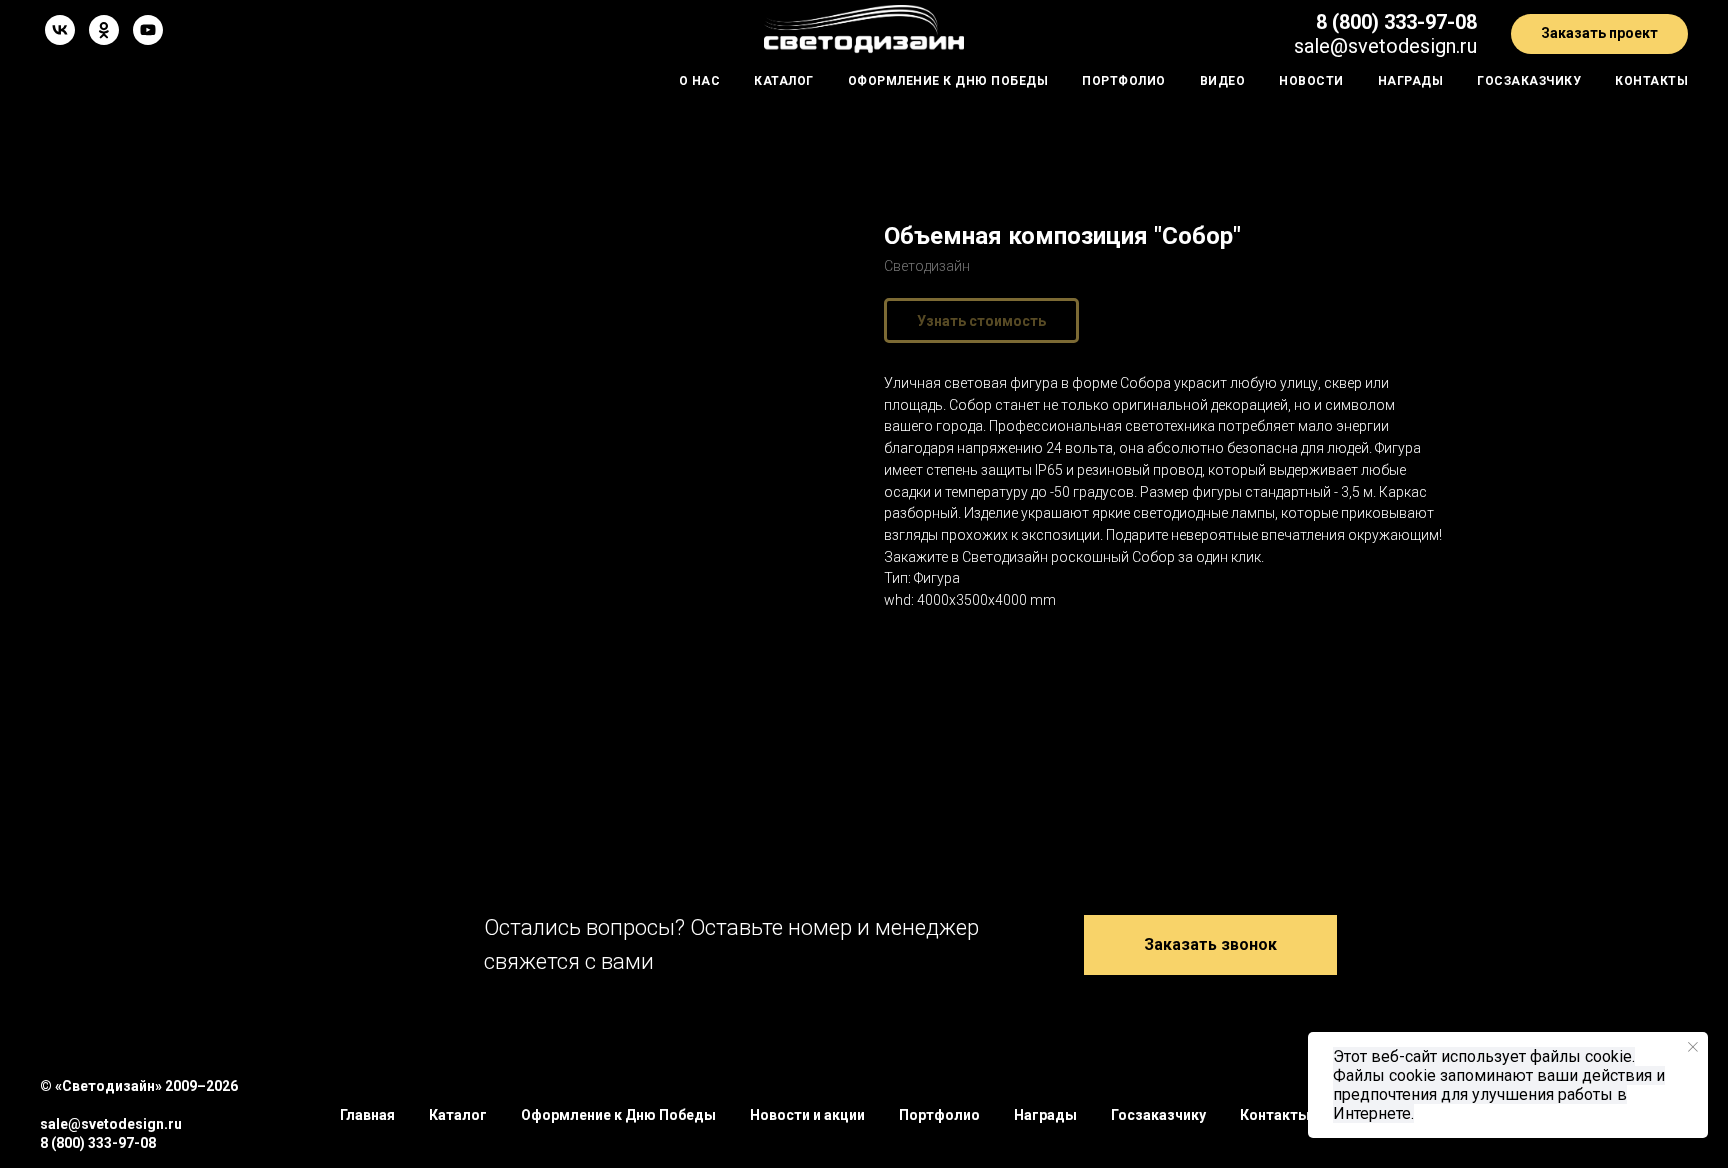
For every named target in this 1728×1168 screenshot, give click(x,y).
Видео (1223, 81)
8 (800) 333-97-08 (1396, 22)
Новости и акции (807, 1115)
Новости (1311, 81)
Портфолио (1124, 81)
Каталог (784, 81)
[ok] (104, 30)
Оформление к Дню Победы (948, 81)
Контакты (1651, 81)
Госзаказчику (1529, 81)
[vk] (60, 30)
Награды (1411, 81)
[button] (1599, 34)
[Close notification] (1693, 1047)
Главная (367, 1115)
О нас (700, 81)
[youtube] (148, 30)
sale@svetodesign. (1377, 46)
